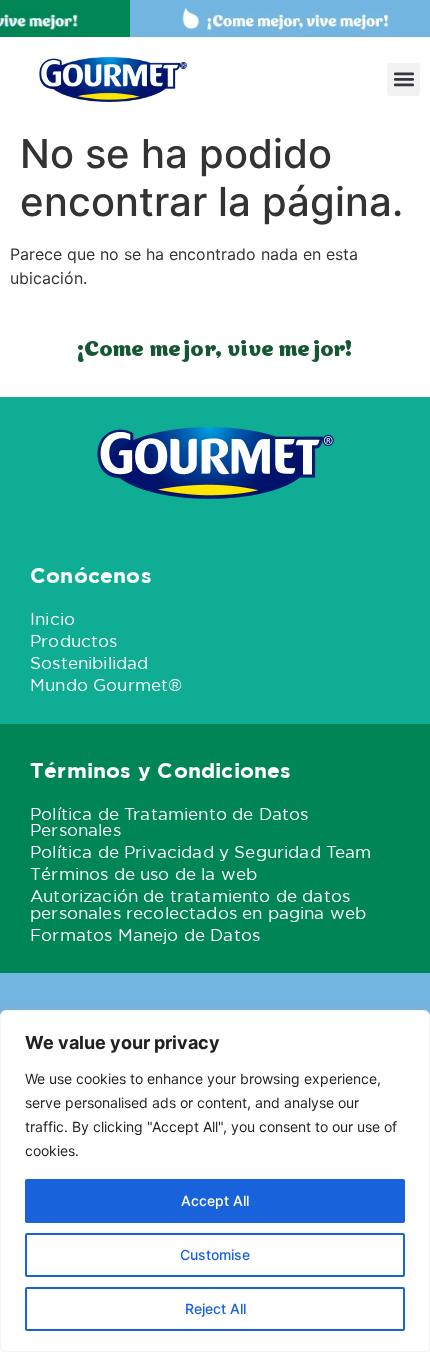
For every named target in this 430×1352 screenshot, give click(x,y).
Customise (215, 1254)
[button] (403, 79)
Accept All (215, 1200)
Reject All (215, 1308)
